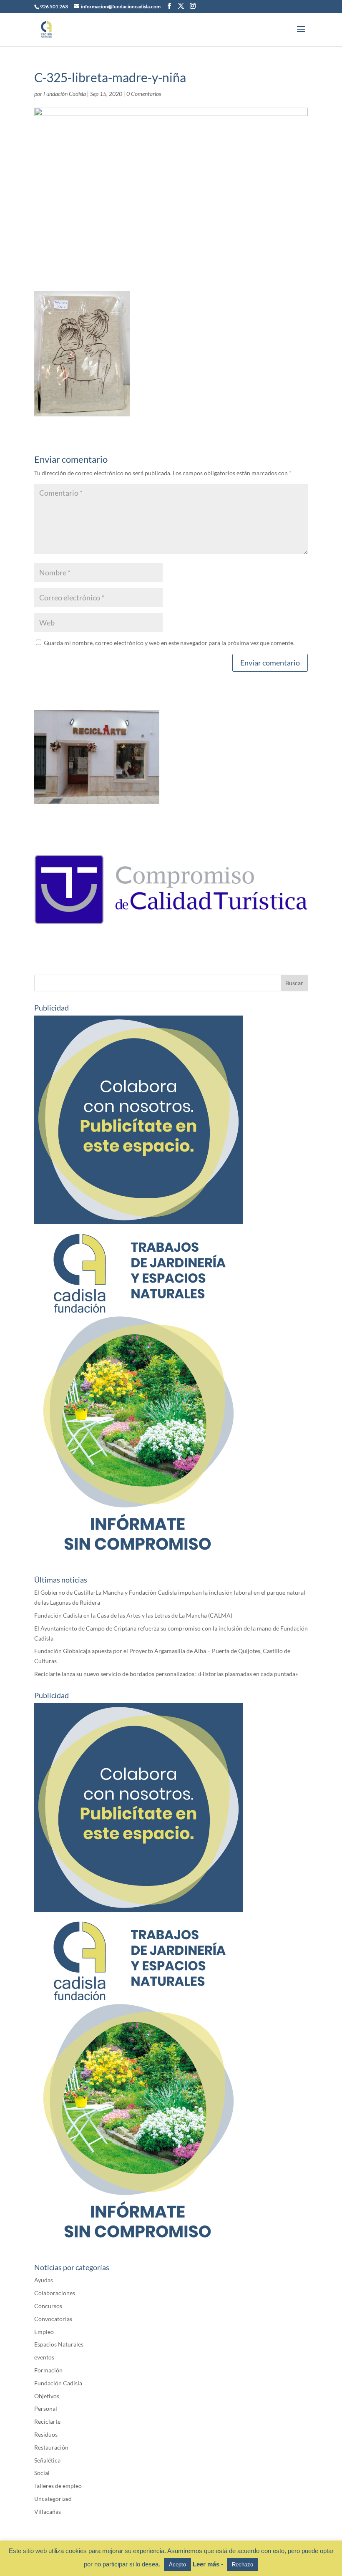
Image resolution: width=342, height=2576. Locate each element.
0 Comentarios (144, 94)
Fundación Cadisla (65, 94)
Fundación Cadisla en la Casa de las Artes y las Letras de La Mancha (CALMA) (133, 1615)
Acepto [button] (177, 2565)
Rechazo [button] (243, 2565)
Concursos (48, 2306)
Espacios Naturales (59, 2344)
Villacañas (48, 2512)
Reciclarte (47, 2421)
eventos (44, 2357)
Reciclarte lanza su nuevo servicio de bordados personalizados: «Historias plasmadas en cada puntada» (166, 1674)
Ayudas (44, 2280)
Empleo (44, 2332)
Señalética (47, 2460)
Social (42, 2473)
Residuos (46, 2434)
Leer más (206, 2564)
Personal (46, 2408)
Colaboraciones (55, 2293)
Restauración (51, 2447)
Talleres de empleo (58, 2486)
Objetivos (47, 2396)
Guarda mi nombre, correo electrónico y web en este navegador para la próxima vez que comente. (169, 643)
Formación (48, 2370)
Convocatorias (53, 2319)
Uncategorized (53, 2499)
